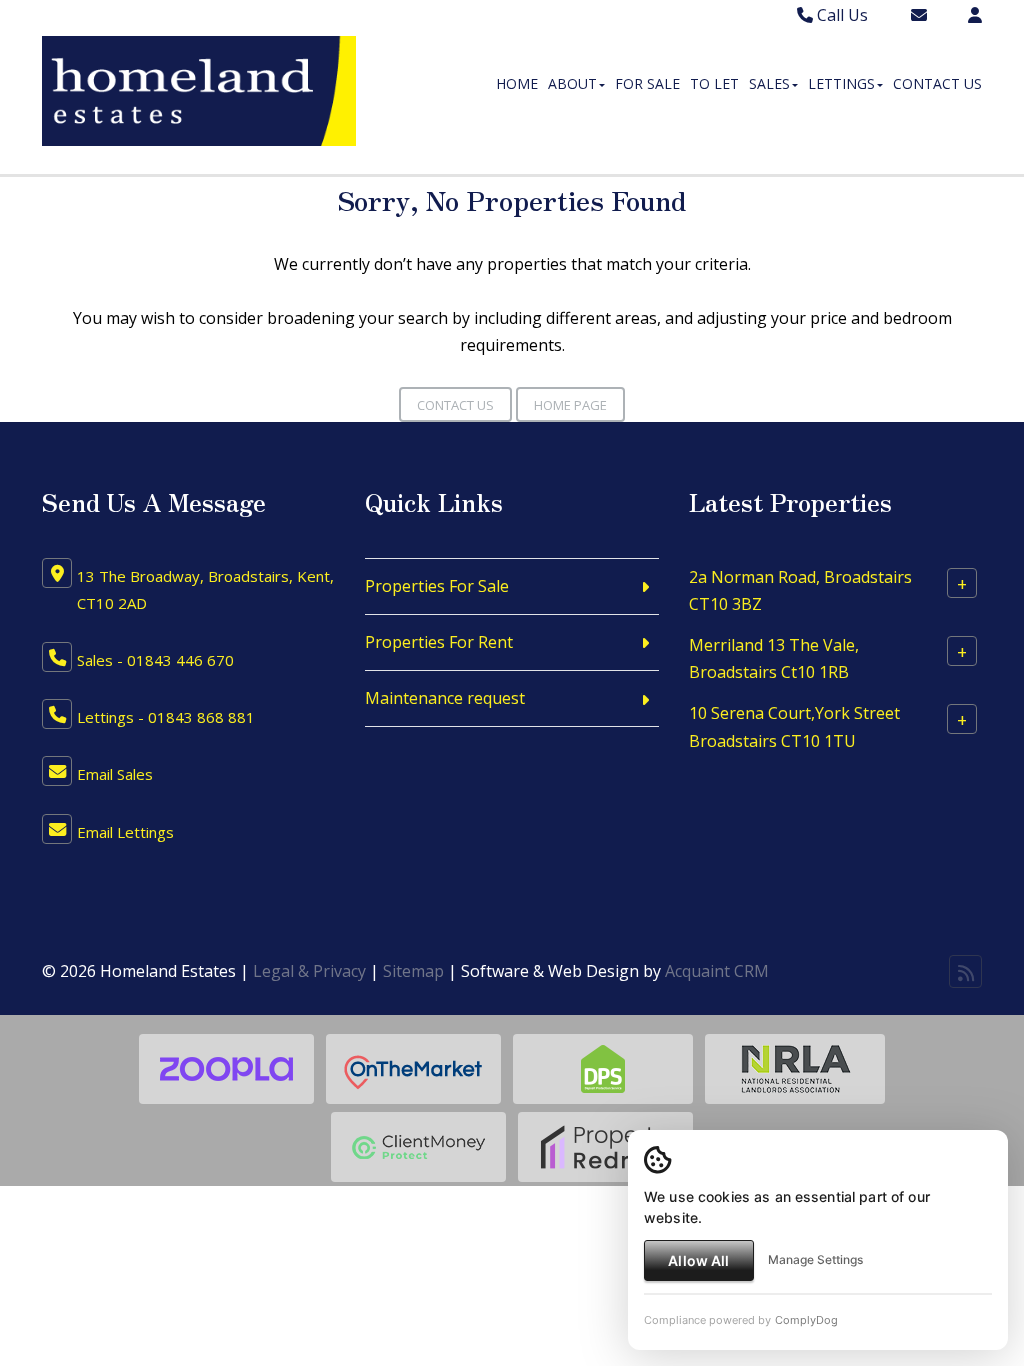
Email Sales (115, 774)
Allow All (698, 1260)
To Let (714, 83)
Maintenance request (445, 698)
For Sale (647, 83)
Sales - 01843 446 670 (155, 660)
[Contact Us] (975, 15)
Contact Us (937, 83)
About (572, 83)
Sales (769, 83)
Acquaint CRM (717, 971)
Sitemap (413, 971)
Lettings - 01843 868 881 (166, 717)
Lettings (841, 83)
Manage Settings (815, 1259)
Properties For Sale (437, 586)
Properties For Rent (439, 642)
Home (517, 83)
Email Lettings (125, 832)
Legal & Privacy (309, 971)
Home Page (570, 405)
